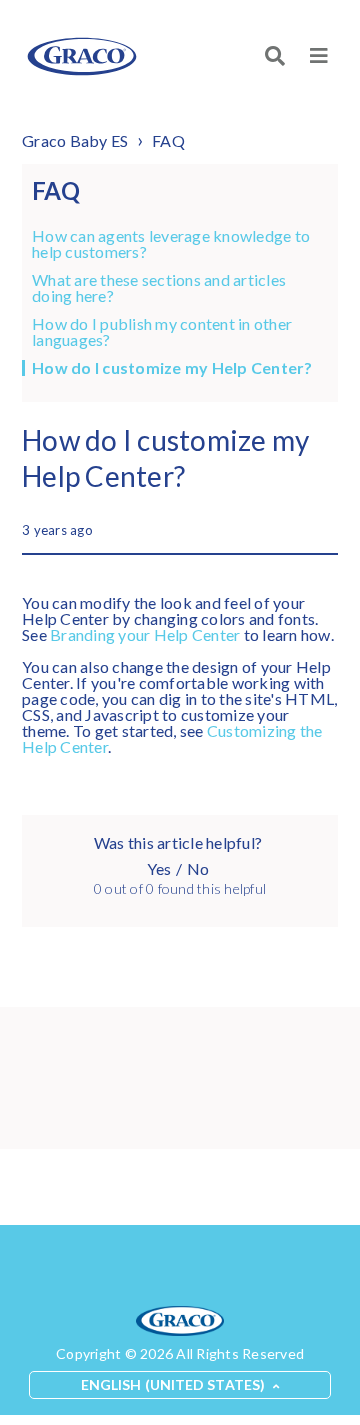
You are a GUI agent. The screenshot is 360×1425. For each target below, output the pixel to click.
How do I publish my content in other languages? (162, 332)
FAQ (168, 140)
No (198, 868)
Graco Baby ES (75, 140)
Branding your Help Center (145, 634)
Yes (159, 868)
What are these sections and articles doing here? (159, 288)
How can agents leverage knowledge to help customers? (171, 244)
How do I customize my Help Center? (172, 368)
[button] (319, 56)
